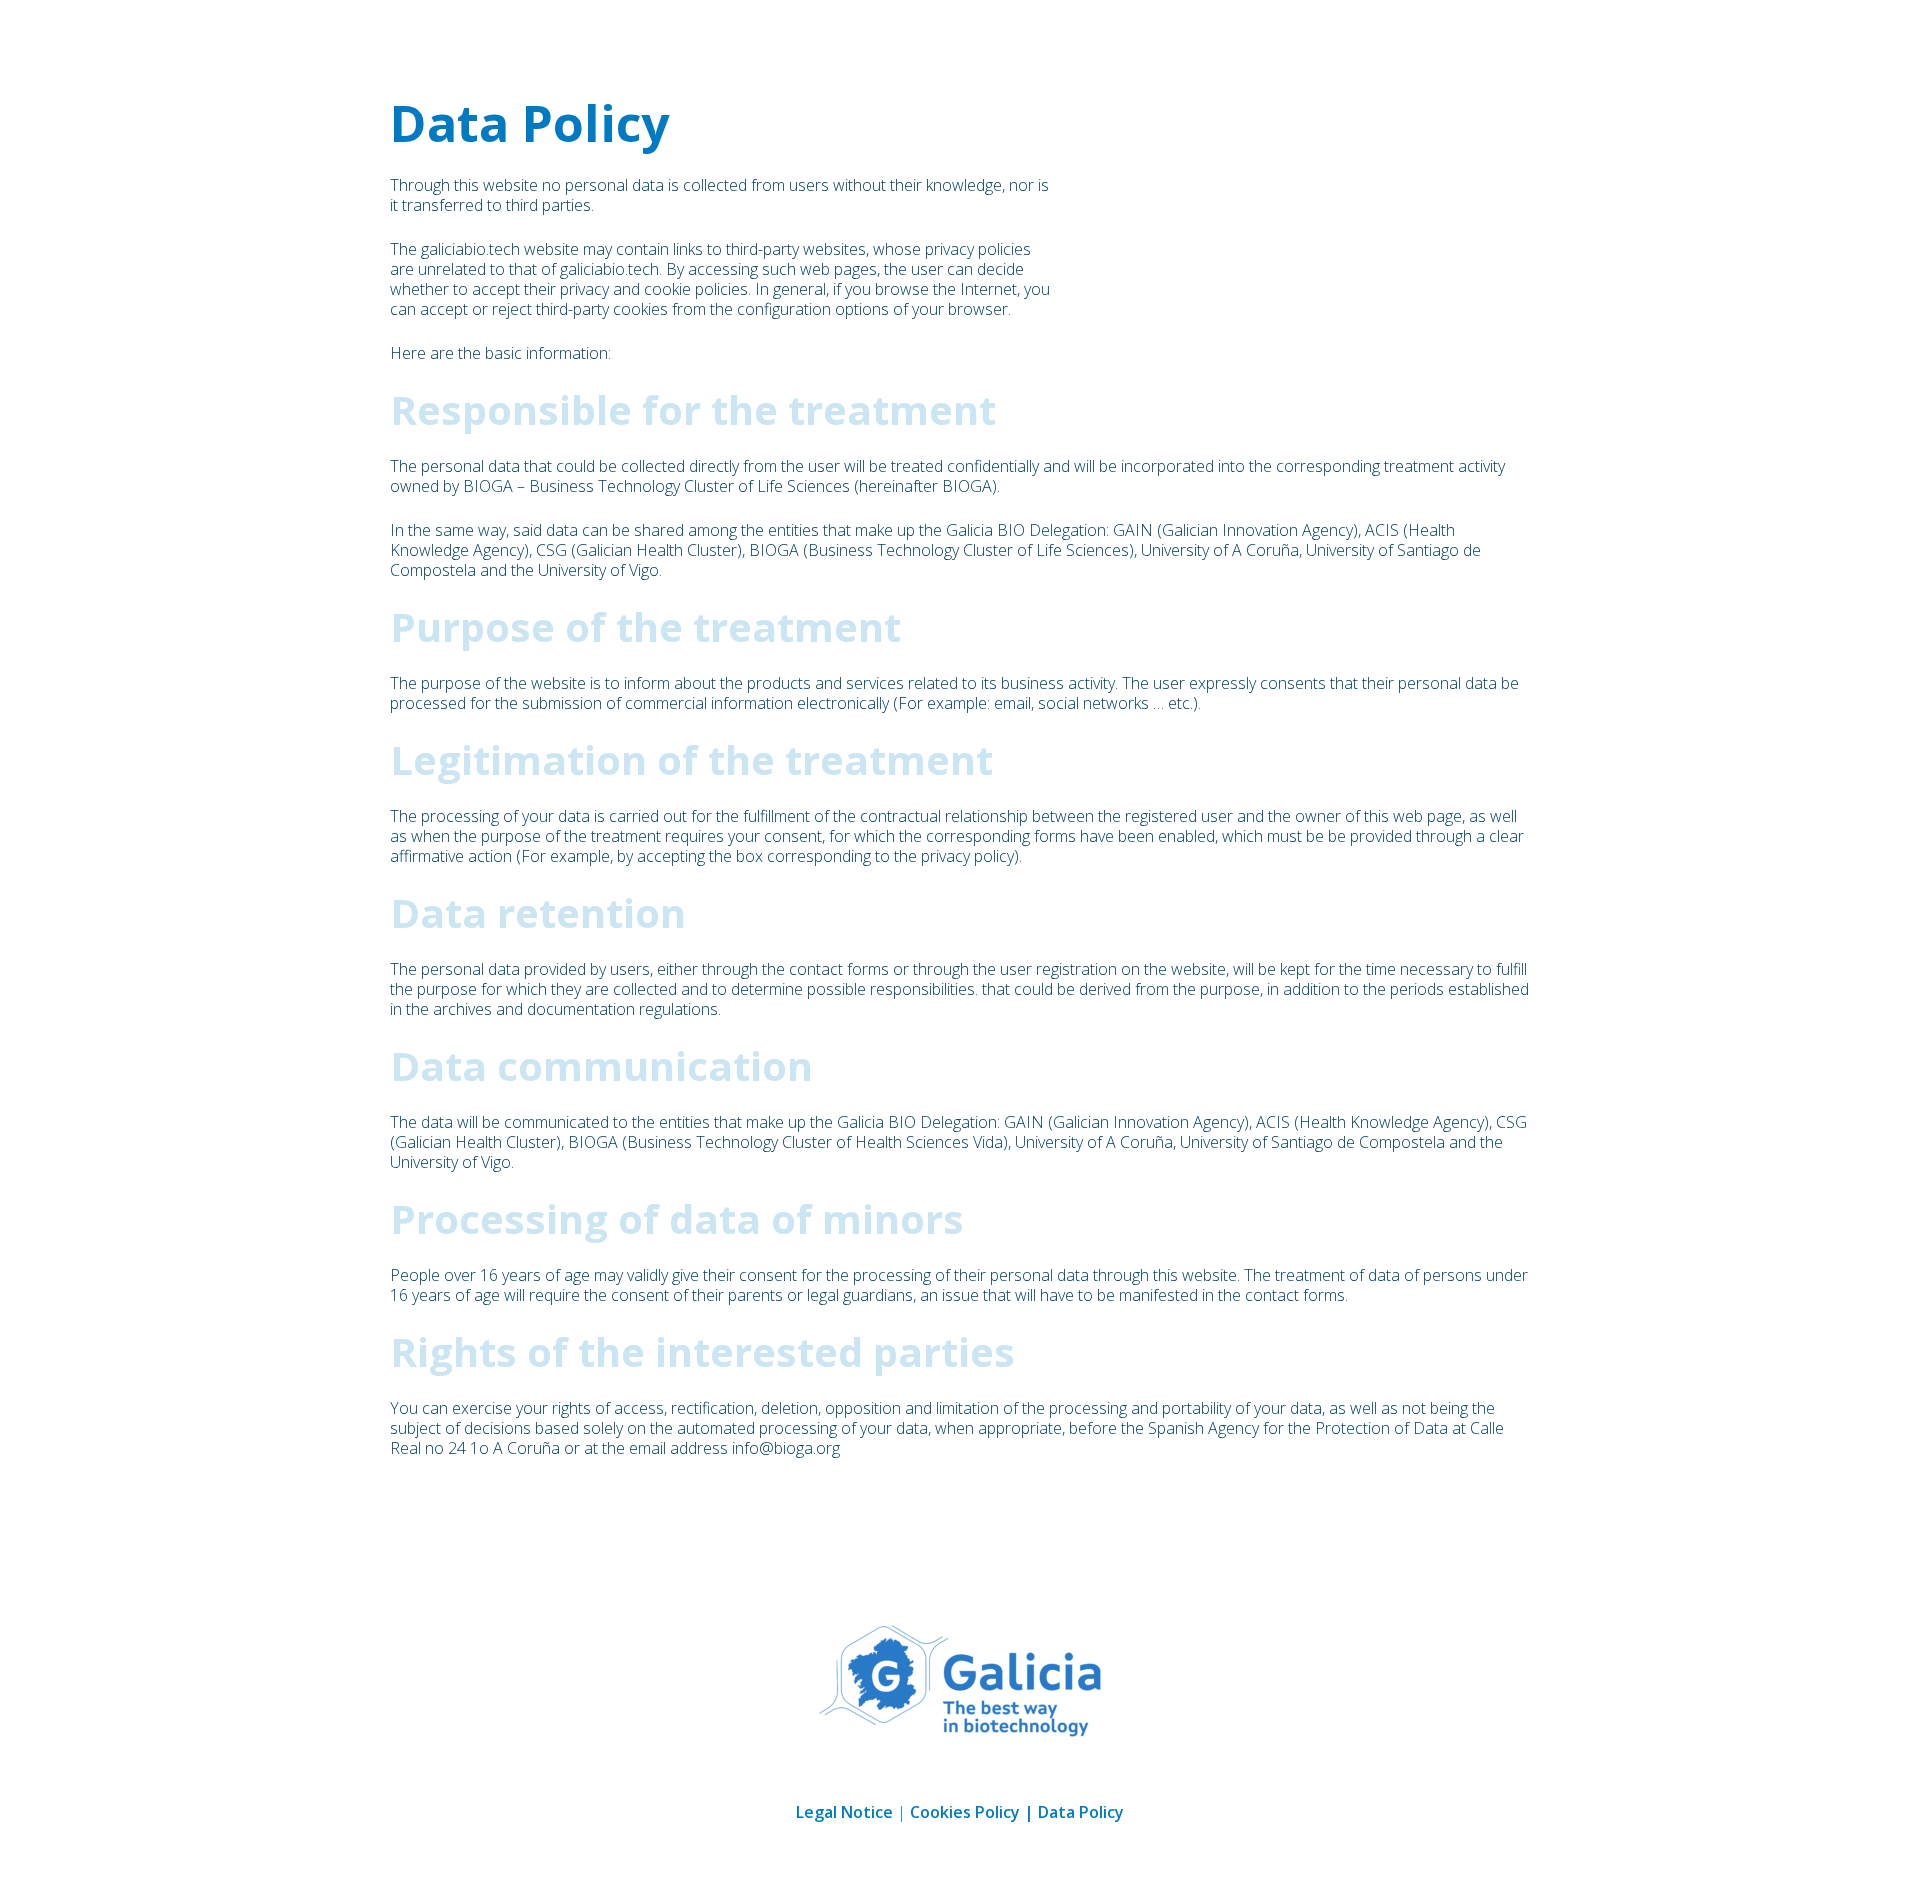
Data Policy (1081, 1812)
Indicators (1708, 35)
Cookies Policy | (974, 1812)
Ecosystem (1563, 35)
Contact (1845, 35)
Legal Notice (844, 1812)
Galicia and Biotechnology (1339, 35)
